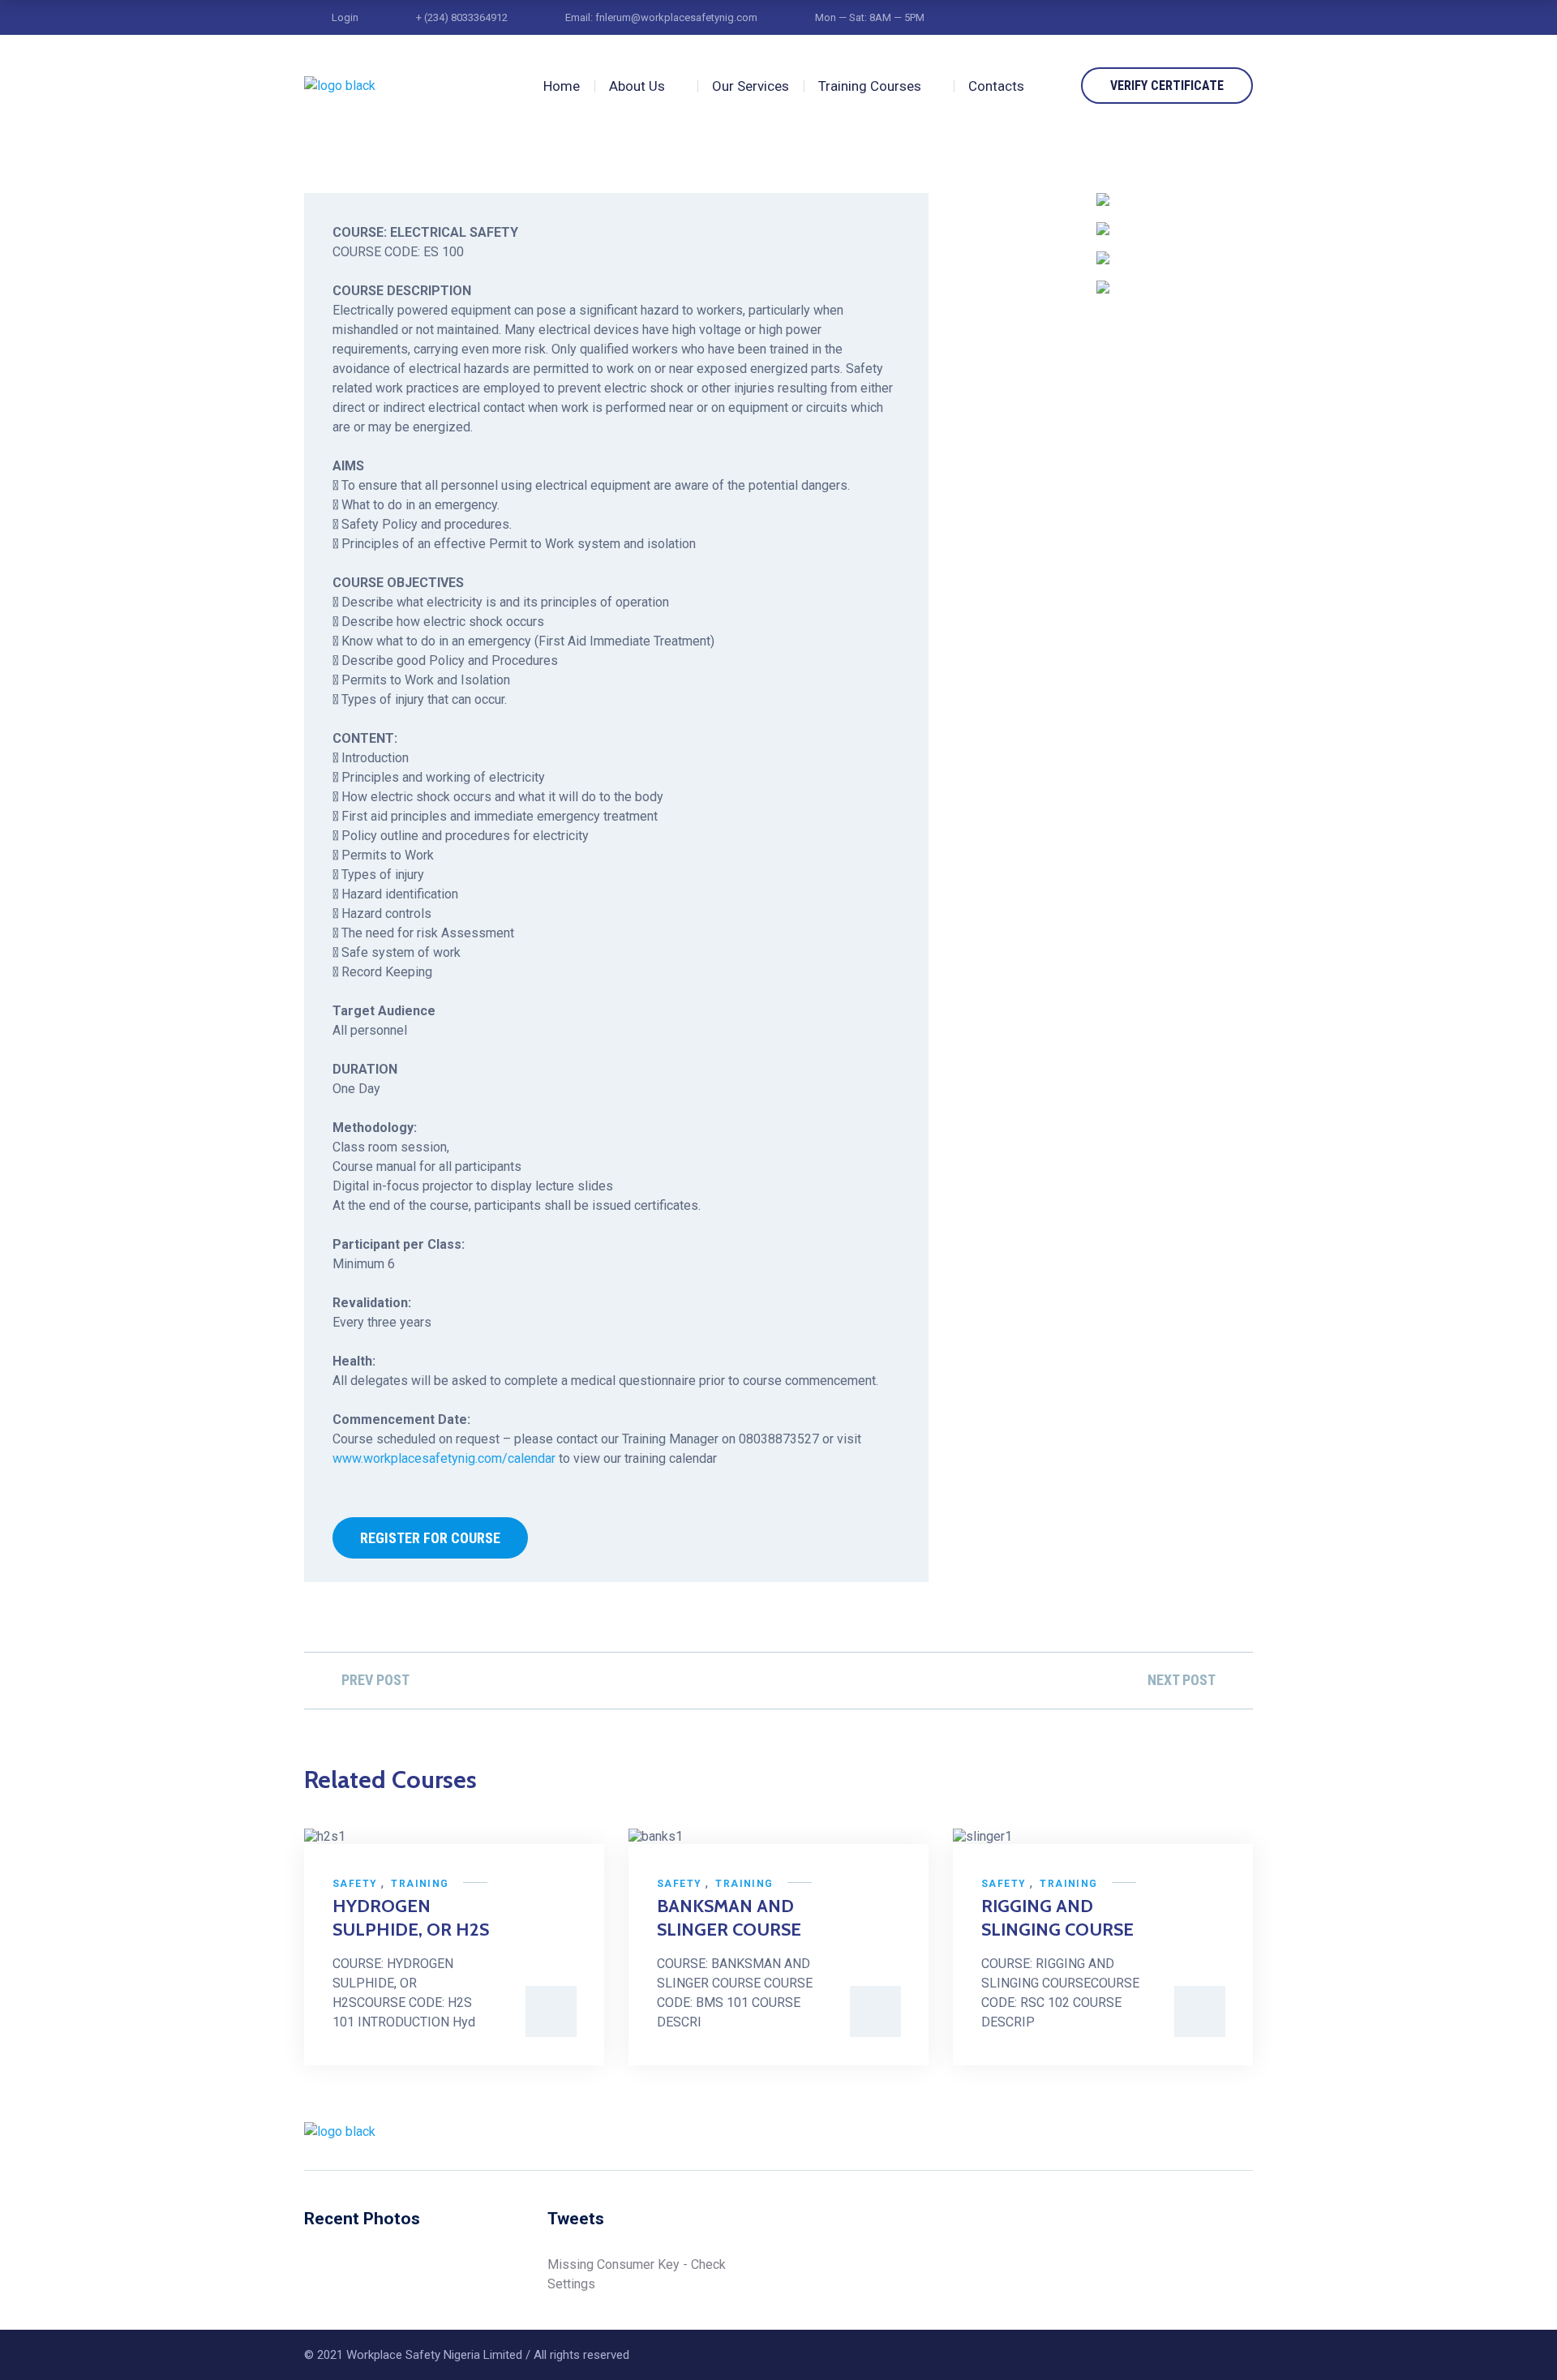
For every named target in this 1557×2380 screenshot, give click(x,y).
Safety (355, 1884)
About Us (637, 86)
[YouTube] (1247, 2132)
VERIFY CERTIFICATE (1167, 86)
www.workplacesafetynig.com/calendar (444, 1458)
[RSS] (1186, 2132)
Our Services (751, 86)
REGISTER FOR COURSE (430, 1538)
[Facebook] (1124, 2132)
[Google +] (1216, 2132)
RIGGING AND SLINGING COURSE (1057, 1918)
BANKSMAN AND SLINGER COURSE (729, 1918)
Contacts (996, 86)
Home (562, 86)
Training (420, 1884)
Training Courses (870, 86)
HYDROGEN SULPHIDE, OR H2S (411, 1918)
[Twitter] (1155, 2132)
